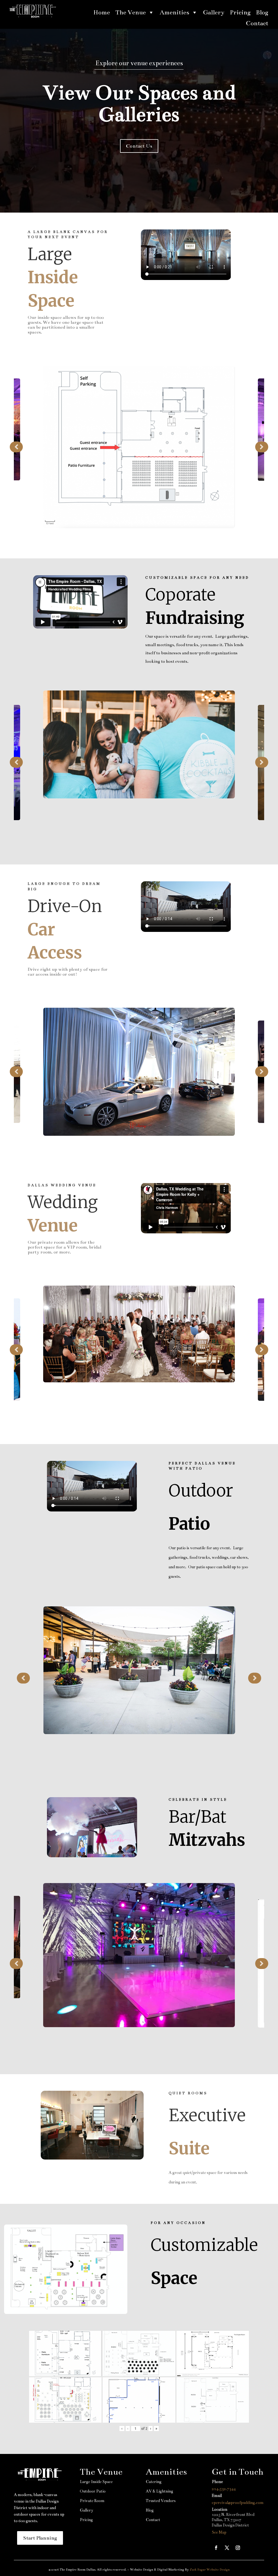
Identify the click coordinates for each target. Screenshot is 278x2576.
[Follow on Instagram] (238, 2548)
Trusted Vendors (161, 2501)
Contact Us (139, 146)
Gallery (214, 12)
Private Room (92, 2501)
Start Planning (40, 2538)
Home (102, 12)
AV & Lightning (159, 2491)
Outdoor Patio (93, 2491)
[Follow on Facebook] (216, 2548)
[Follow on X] (227, 2548)
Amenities (174, 12)
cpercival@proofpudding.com (238, 2503)
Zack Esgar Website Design (210, 2569)
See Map (219, 2532)
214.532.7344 (224, 2489)
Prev (16, 447)
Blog (262, 12)
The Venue (131, 12)
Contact (257, 23)
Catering (154, 2482)
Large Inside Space (96, 2482)
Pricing (240, 12)
